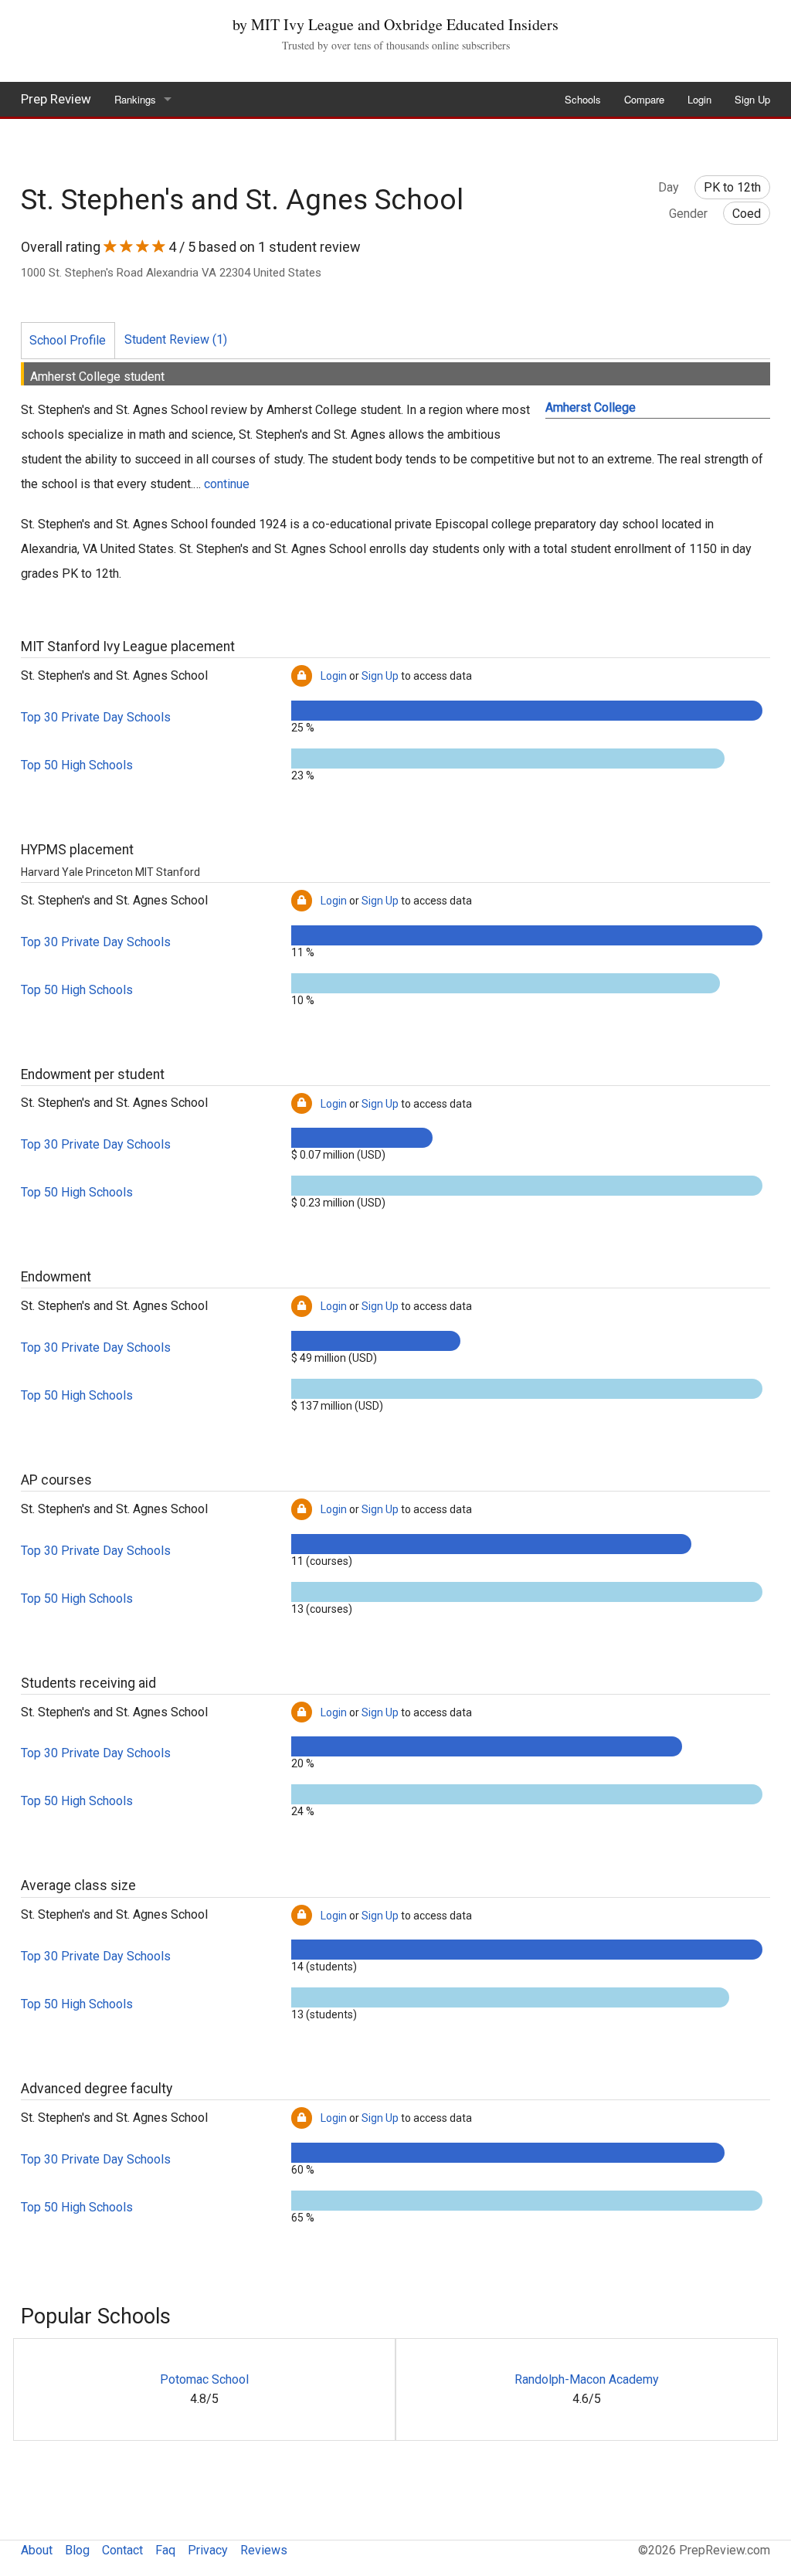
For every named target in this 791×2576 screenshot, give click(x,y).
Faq (165, 2550)
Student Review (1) (176, 339)
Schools (583, 99)
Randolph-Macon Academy (587, 2379)
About (37, 2550)
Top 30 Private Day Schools (96, 717)
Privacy (208, 2550)
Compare (644, 99)
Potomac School (204, 2379)
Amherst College (591, 407)
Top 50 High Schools (77, 765)
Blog (77, 2550)
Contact (122, 2550)
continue (227, 484)
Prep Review (56, 99)
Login (699, 99)
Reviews (264, 2550)
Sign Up (752, 99)
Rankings (135, 99)
